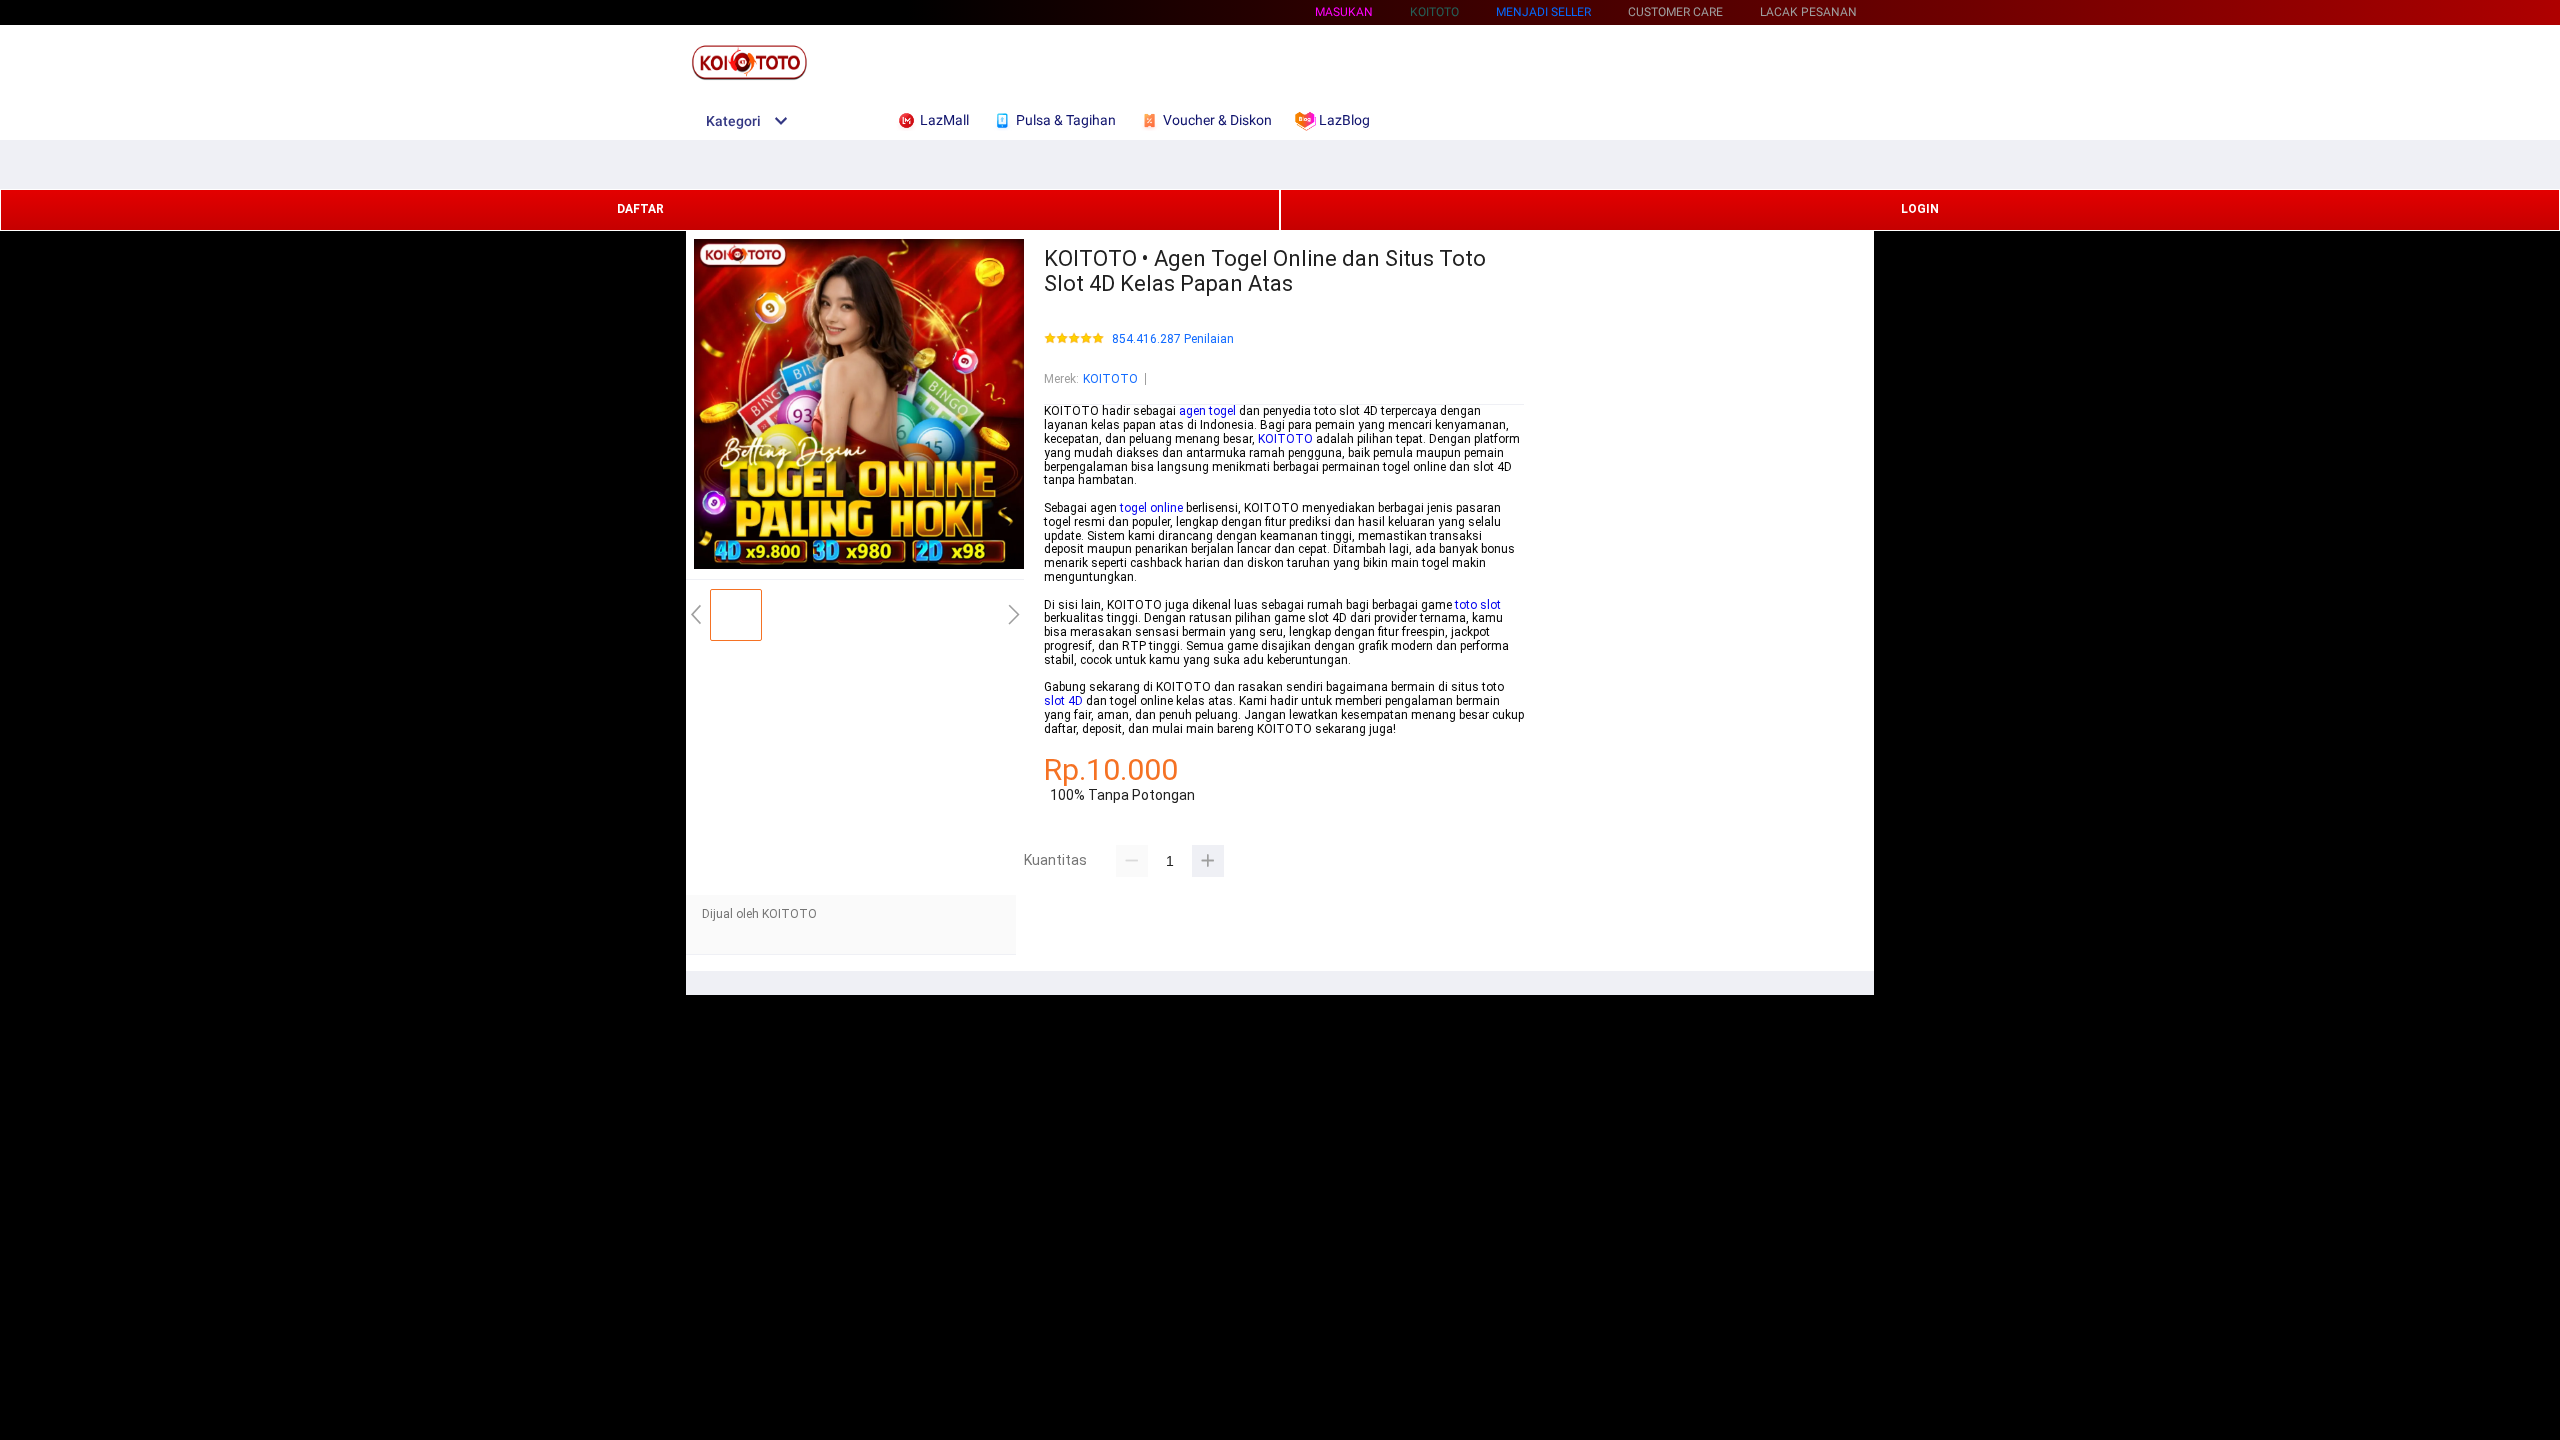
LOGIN (1920, 209)
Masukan (1344, 12)
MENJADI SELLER (1543, 12)
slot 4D (1063, 701)
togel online (1151, 508)
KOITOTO (1110, 379)
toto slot (1478, 605)
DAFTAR (640, 209)
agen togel (1207, 411)
